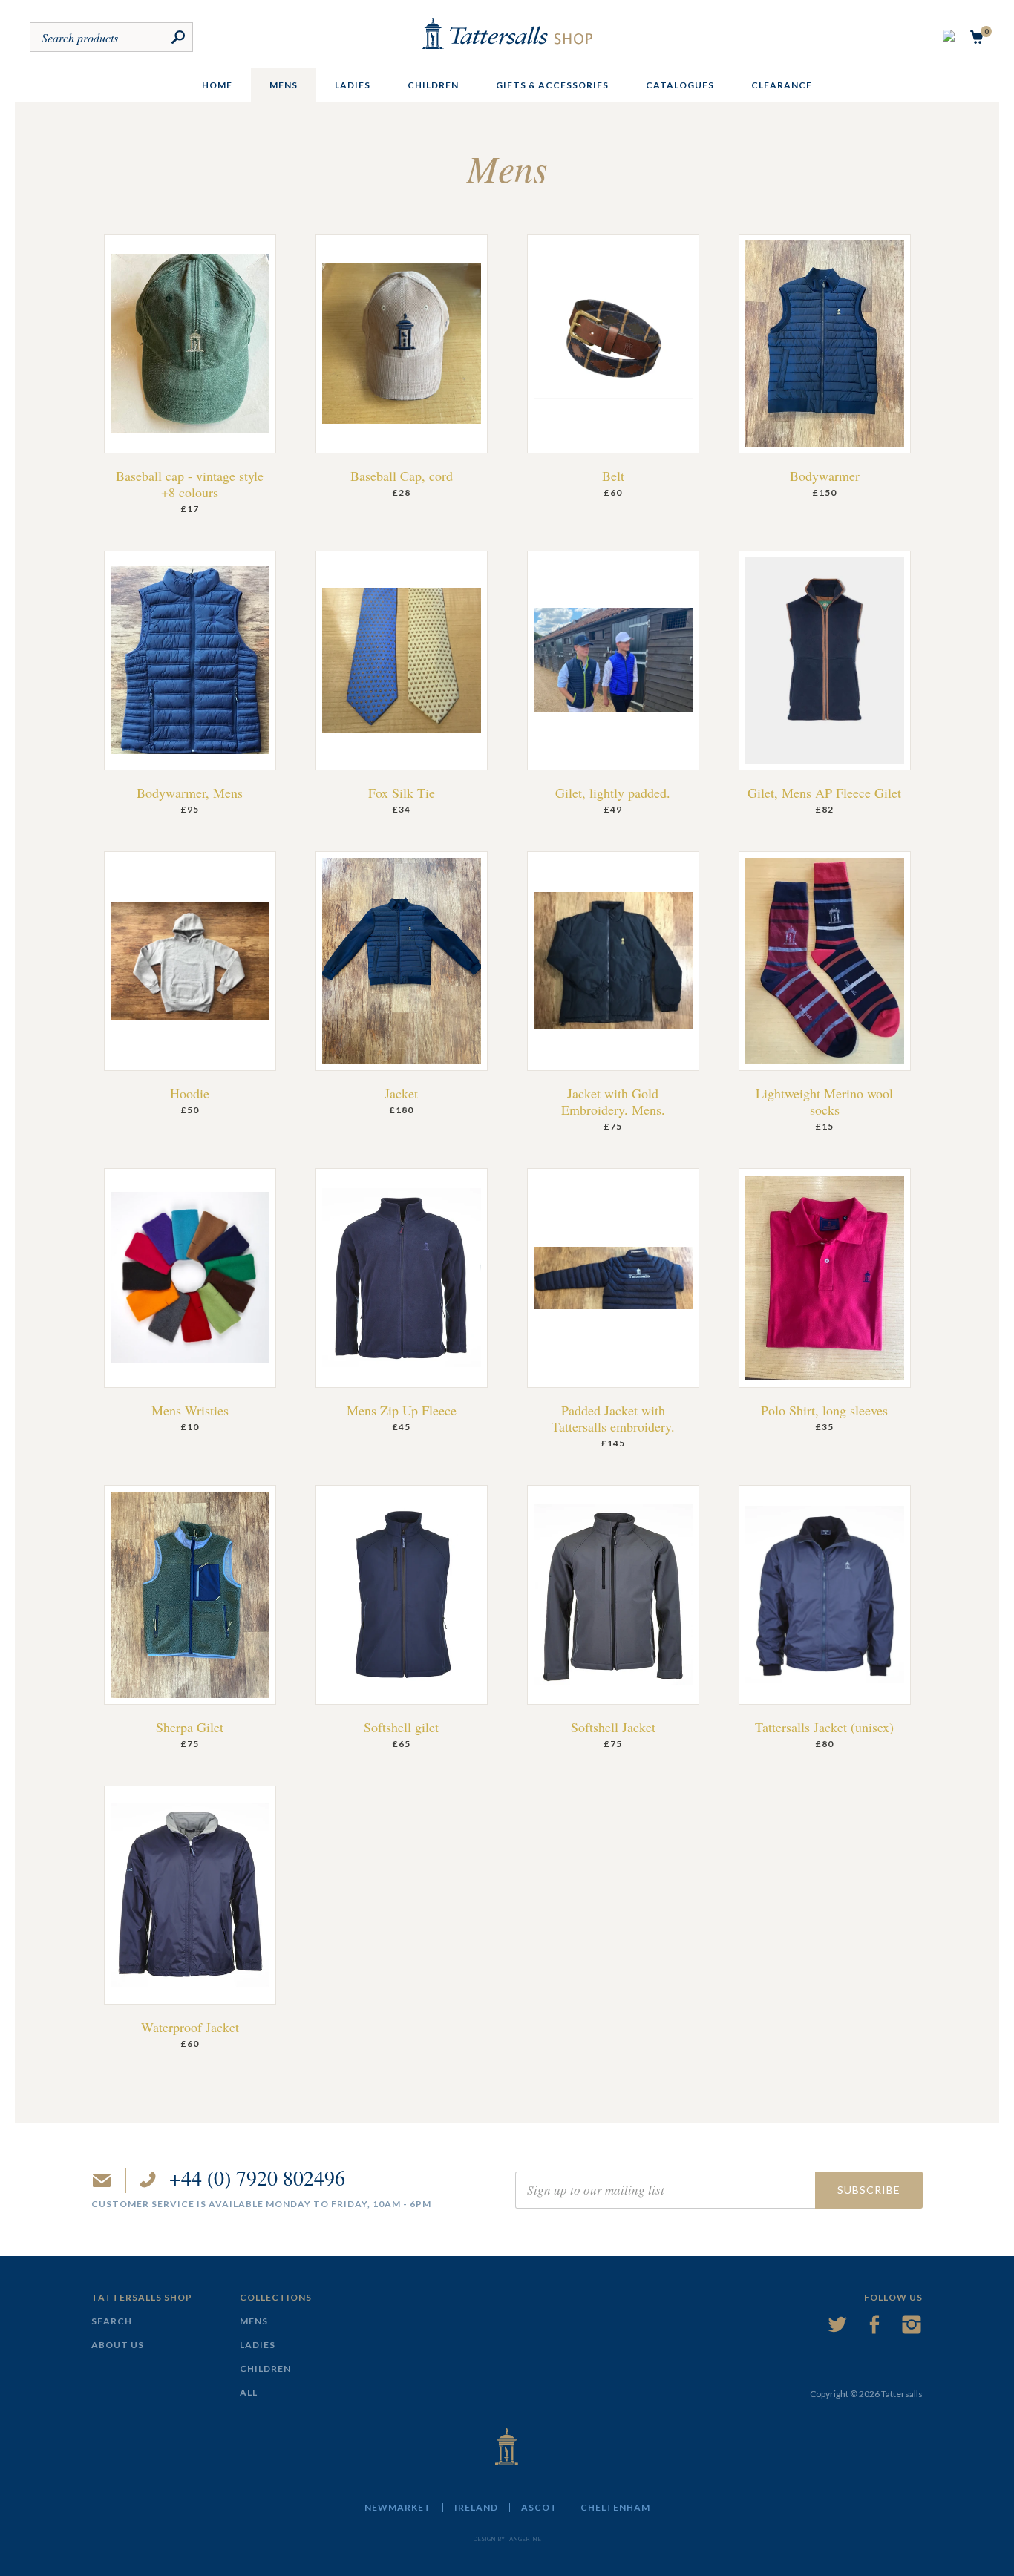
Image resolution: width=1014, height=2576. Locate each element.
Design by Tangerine (507, 2539)
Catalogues (680, 85)
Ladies (353, 85)
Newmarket (398, 2508)
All (249, 2392)
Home (217, 85)
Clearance (782, 85)
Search (112, 2321)
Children (433, 85)
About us (118, 2345)
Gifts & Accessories (552, 85)
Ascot (539, 2508)
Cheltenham (615, 2508)
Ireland (476, 2508)
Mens (284, 85)
